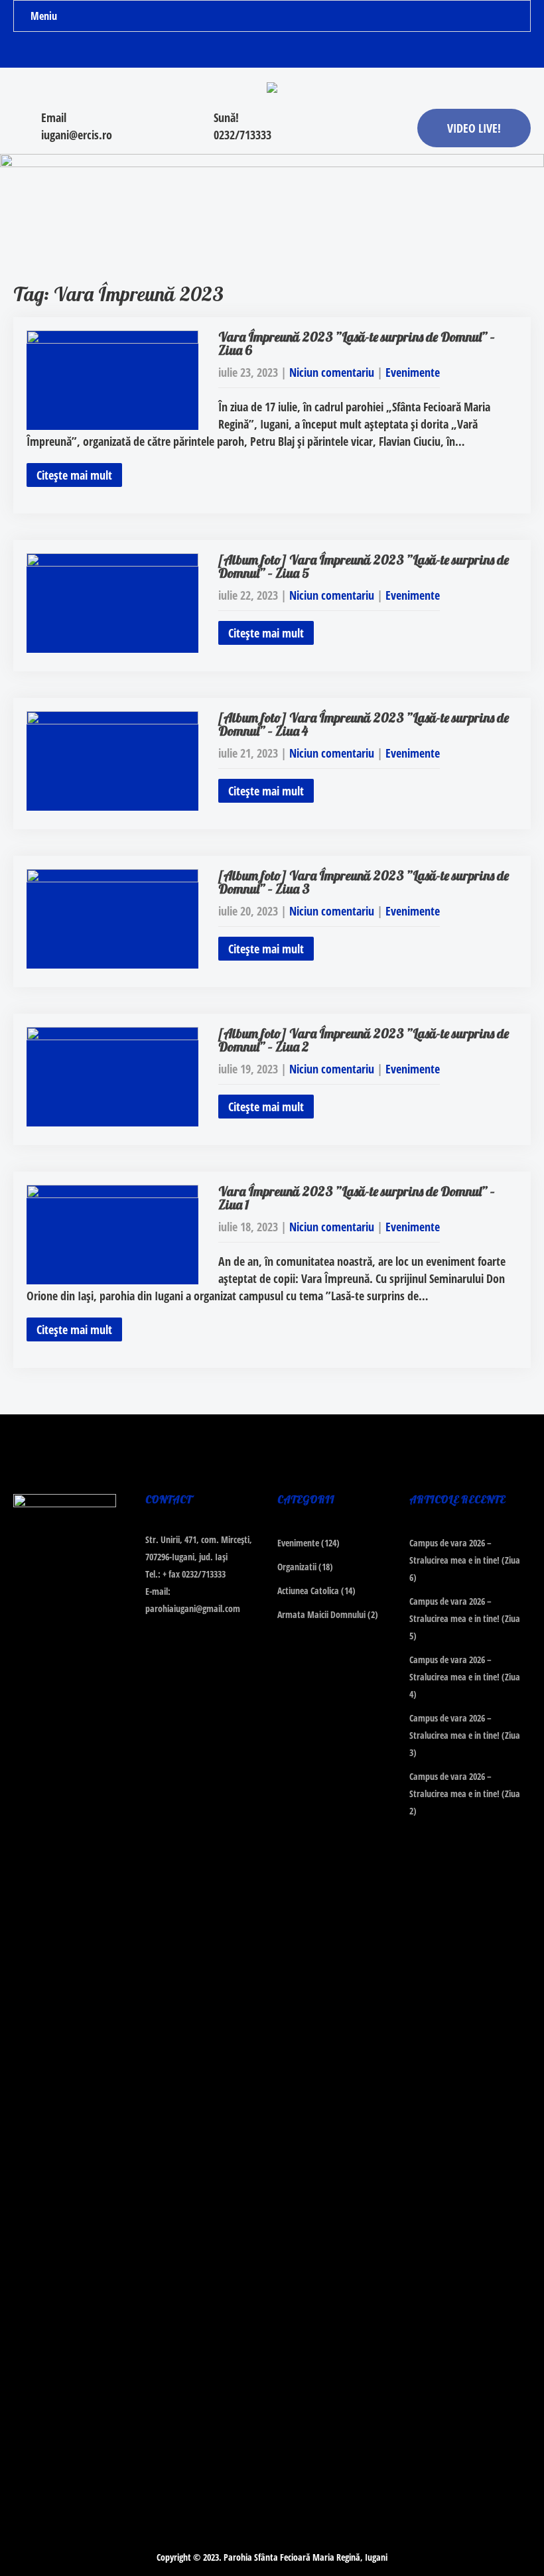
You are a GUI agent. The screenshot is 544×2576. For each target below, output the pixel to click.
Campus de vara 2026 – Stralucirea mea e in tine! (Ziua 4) (465, 1677)
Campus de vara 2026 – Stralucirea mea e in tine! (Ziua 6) (465, 1560)
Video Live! (474, 128)
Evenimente (413, 372)
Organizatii (297, 1567)
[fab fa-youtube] (298, 52)
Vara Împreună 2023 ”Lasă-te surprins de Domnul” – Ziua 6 (357, 343)
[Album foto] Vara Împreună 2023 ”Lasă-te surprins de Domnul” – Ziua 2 (364, 1040)
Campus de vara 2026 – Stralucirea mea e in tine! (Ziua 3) (465, 1735)
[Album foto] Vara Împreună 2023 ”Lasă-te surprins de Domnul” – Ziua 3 (364, 882)
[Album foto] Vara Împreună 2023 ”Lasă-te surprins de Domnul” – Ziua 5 (364, 566)
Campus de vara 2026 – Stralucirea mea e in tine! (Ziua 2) (465, 1794)
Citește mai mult (74, 475)
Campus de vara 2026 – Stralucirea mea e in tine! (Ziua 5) (465, 1618)
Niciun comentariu (332, 372)
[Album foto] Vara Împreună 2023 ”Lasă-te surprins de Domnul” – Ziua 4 (364, 724)
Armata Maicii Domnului (321, 1614)
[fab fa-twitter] (272, 52)
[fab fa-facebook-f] (246, 52)
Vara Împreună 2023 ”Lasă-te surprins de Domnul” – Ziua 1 (357, 1198)
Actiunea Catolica (308, 1591)
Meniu (44, 16)
